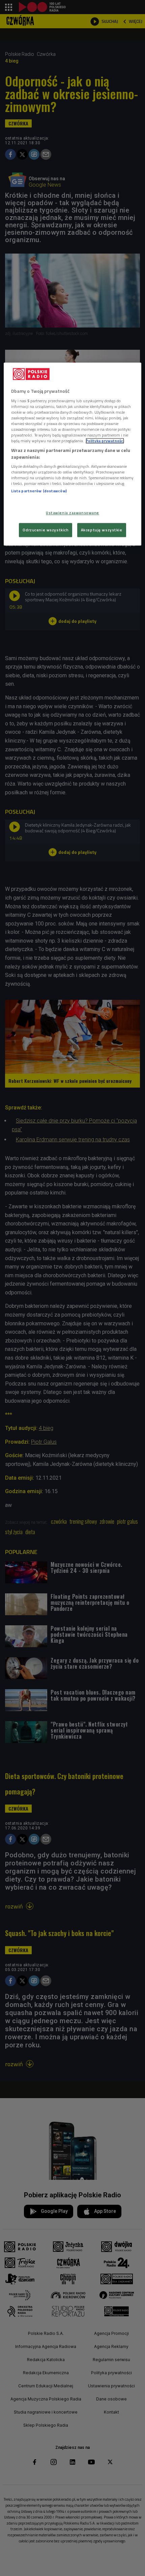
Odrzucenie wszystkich (46, 530)
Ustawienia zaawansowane (72, 513)
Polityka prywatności (105, 441)
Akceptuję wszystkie (102, 530)
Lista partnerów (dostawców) (39, 491)
